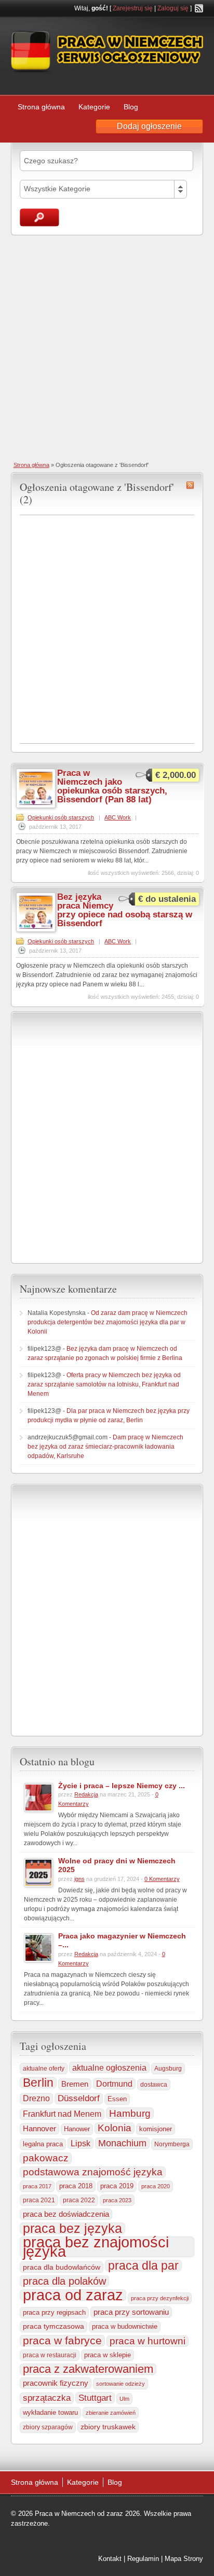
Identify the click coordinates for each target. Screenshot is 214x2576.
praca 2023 (117, 2200)
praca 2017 (37, 2186)
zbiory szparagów (48, 2427)
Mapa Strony (184, 2559)
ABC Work (118, 817)
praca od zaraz (73, 2295)
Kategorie (94, 107)
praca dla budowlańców (62, 2267)
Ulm (124, 2399)
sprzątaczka (47, 2398)
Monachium (122, 2143)
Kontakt (110, 2559)
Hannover (39, 2128)
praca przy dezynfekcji (160, 2298)
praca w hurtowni (148, 2341)
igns (79, 1879)
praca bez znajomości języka (96, 2247)
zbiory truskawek (108, 2427)
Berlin (38, 2083)
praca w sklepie (108, 2355)
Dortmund (114, 2084)
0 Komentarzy (162, 1879)
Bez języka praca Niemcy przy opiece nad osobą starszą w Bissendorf (125, 910)
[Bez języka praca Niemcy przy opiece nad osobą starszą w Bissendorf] (36, 930)
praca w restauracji (50, 2355)
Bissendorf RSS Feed (190, 485)
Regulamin (143, 2559)
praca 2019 (117, 2186)
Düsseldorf (79, 2098)
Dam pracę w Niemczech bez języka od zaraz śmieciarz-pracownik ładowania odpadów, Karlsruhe (105, 1447)
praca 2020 (156, 2186)
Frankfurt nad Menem (62, 2114)
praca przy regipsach (54, 2313)
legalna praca (43, 2144)
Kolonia (115, 2128)
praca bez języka (72, 2228)
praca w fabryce (62, 2341)
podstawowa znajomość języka (93, 2172)
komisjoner (156, 2129)
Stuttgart (95, 2398)
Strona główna (41, 107)
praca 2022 (79, 2200)
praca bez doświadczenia (66, 2214)
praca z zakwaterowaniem (88, 2369)
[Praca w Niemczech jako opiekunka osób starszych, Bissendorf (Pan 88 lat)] (36, 806)
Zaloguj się (173, 8)
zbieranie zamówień (111, 2413)
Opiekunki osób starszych (61, 817)
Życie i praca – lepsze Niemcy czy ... (122, 1786)
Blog (131, 107)
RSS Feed (199, 8)
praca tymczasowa (53, 2326)
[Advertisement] (107, 347)
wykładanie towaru (50, 2413)
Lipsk (81, 2143)
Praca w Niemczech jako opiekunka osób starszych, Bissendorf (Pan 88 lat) (112, 786)
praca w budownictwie (125, 2326)
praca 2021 (39, 2200)
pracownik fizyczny (56, 2383)
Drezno (36, 2098)
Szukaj (39, 217)
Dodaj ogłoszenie (149, 126)
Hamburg (130, 2113)
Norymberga (172, 2144)
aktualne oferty (44, 2069)
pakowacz (46, 2158)
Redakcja (86, 1794)
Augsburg (168, 2068)
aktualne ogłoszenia (109, 2068)
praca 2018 (76, 2186)
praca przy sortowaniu (131, 2312)
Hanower (77, 2129)
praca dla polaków (64, 2281)
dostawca (154, 2084)
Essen (117, 2099)
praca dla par (143, 2266)
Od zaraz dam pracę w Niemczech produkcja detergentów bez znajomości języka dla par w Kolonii (108, 1322)
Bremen (75, 2084)
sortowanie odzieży (121, 2384)
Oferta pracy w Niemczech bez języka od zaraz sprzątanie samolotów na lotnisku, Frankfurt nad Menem (104, 1384)
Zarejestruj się (133, 8)
